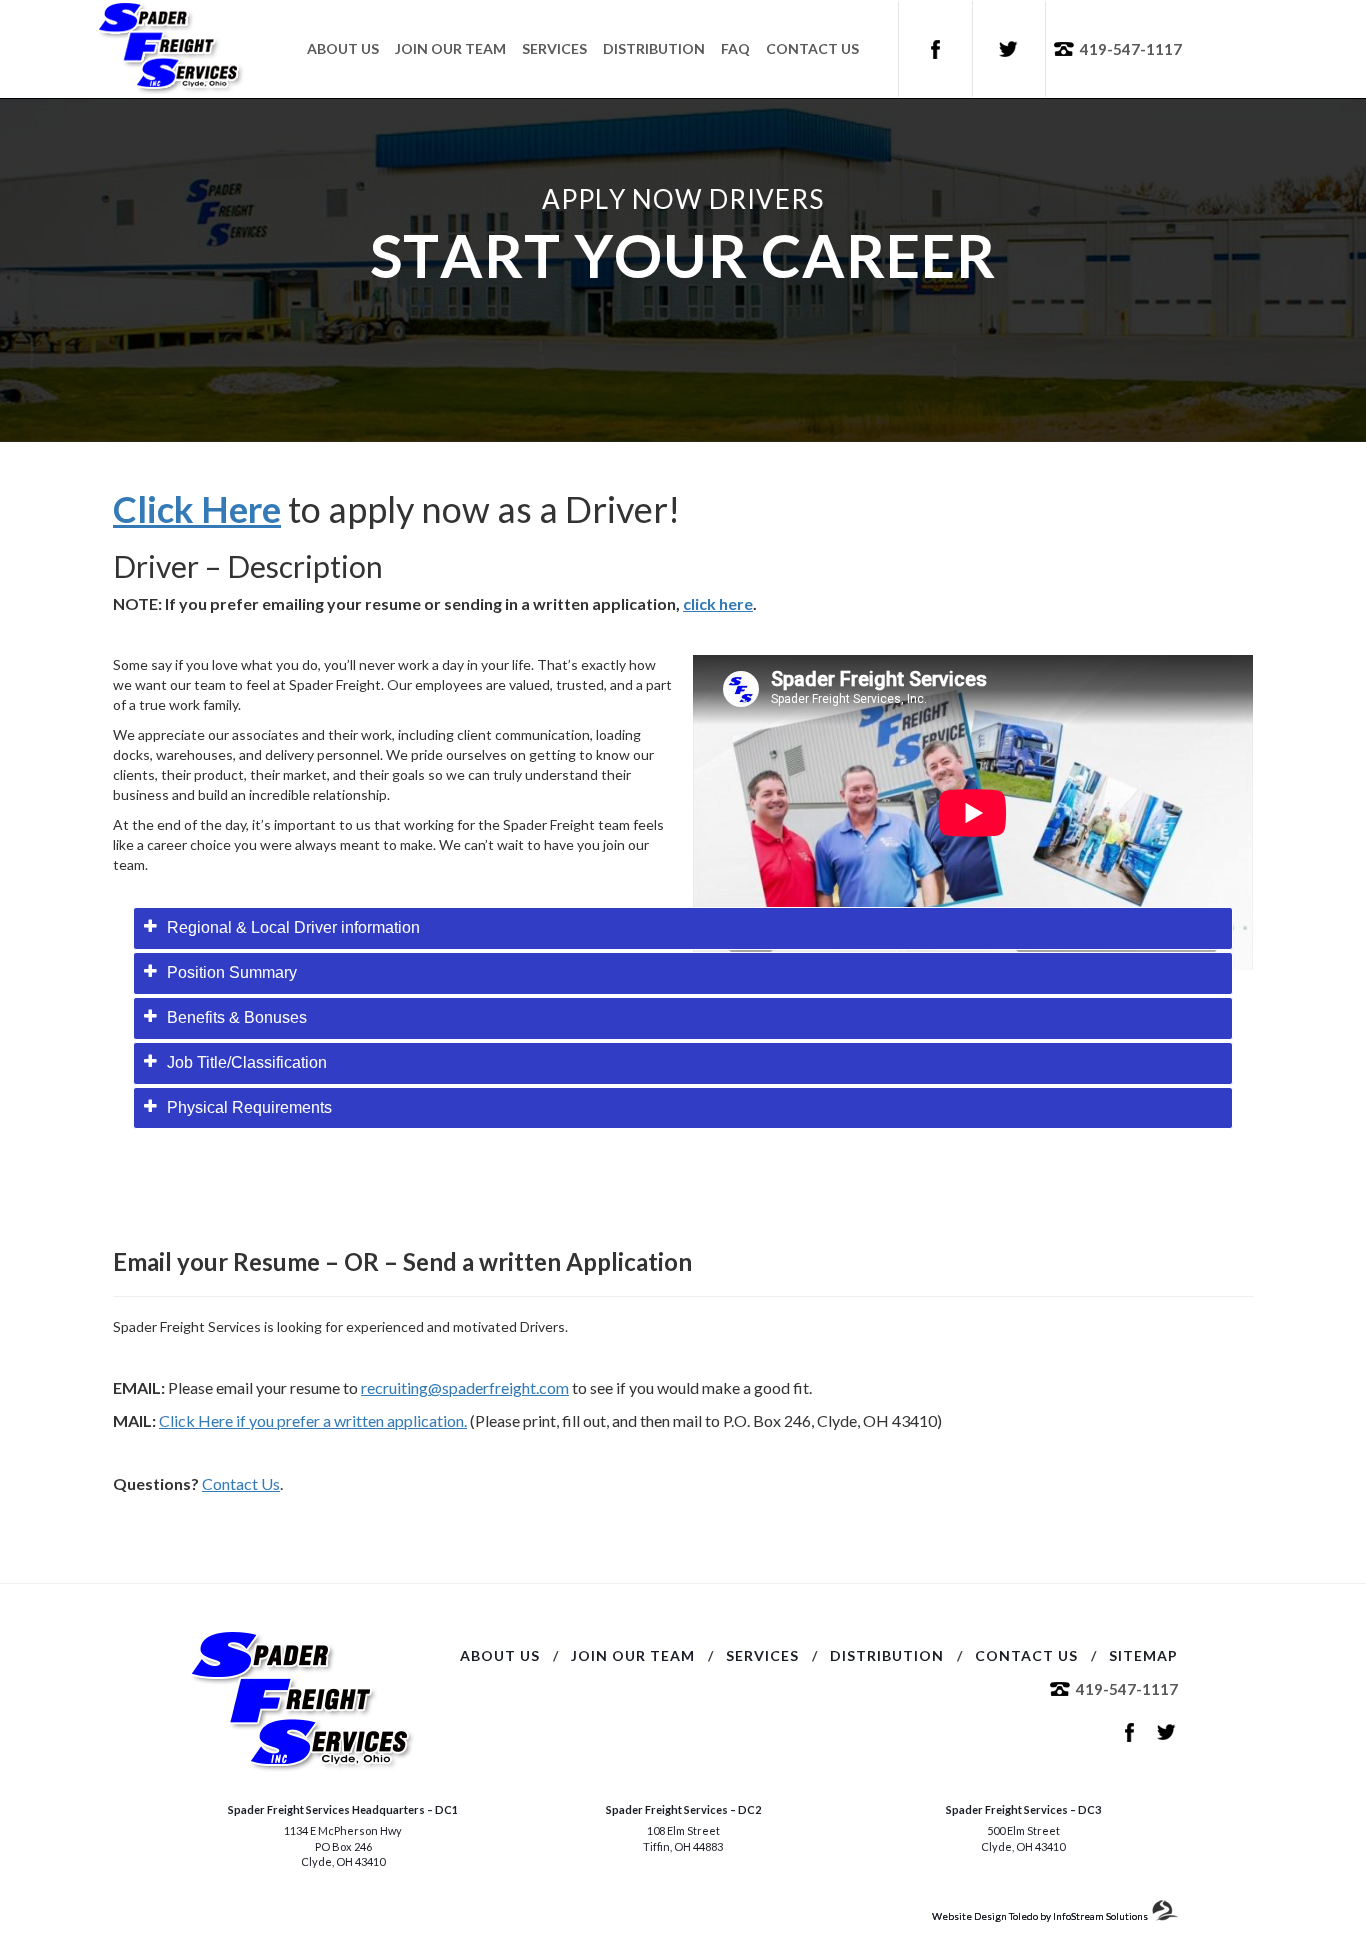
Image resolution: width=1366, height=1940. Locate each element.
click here (718, 603)
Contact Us (812, 48)
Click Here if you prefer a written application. (313, 1420)
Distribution (654, 48)
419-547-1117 (1131, 49)
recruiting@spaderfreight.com (465, 1387)
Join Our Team (450, 48)
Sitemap (1143, 1655)
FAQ (735, 48)
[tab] (683, 928)
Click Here (197, 509)
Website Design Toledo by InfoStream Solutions (1040, 1916)
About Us (343, 48)
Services (554, 48)
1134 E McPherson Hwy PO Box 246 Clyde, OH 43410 (343, 1846)
